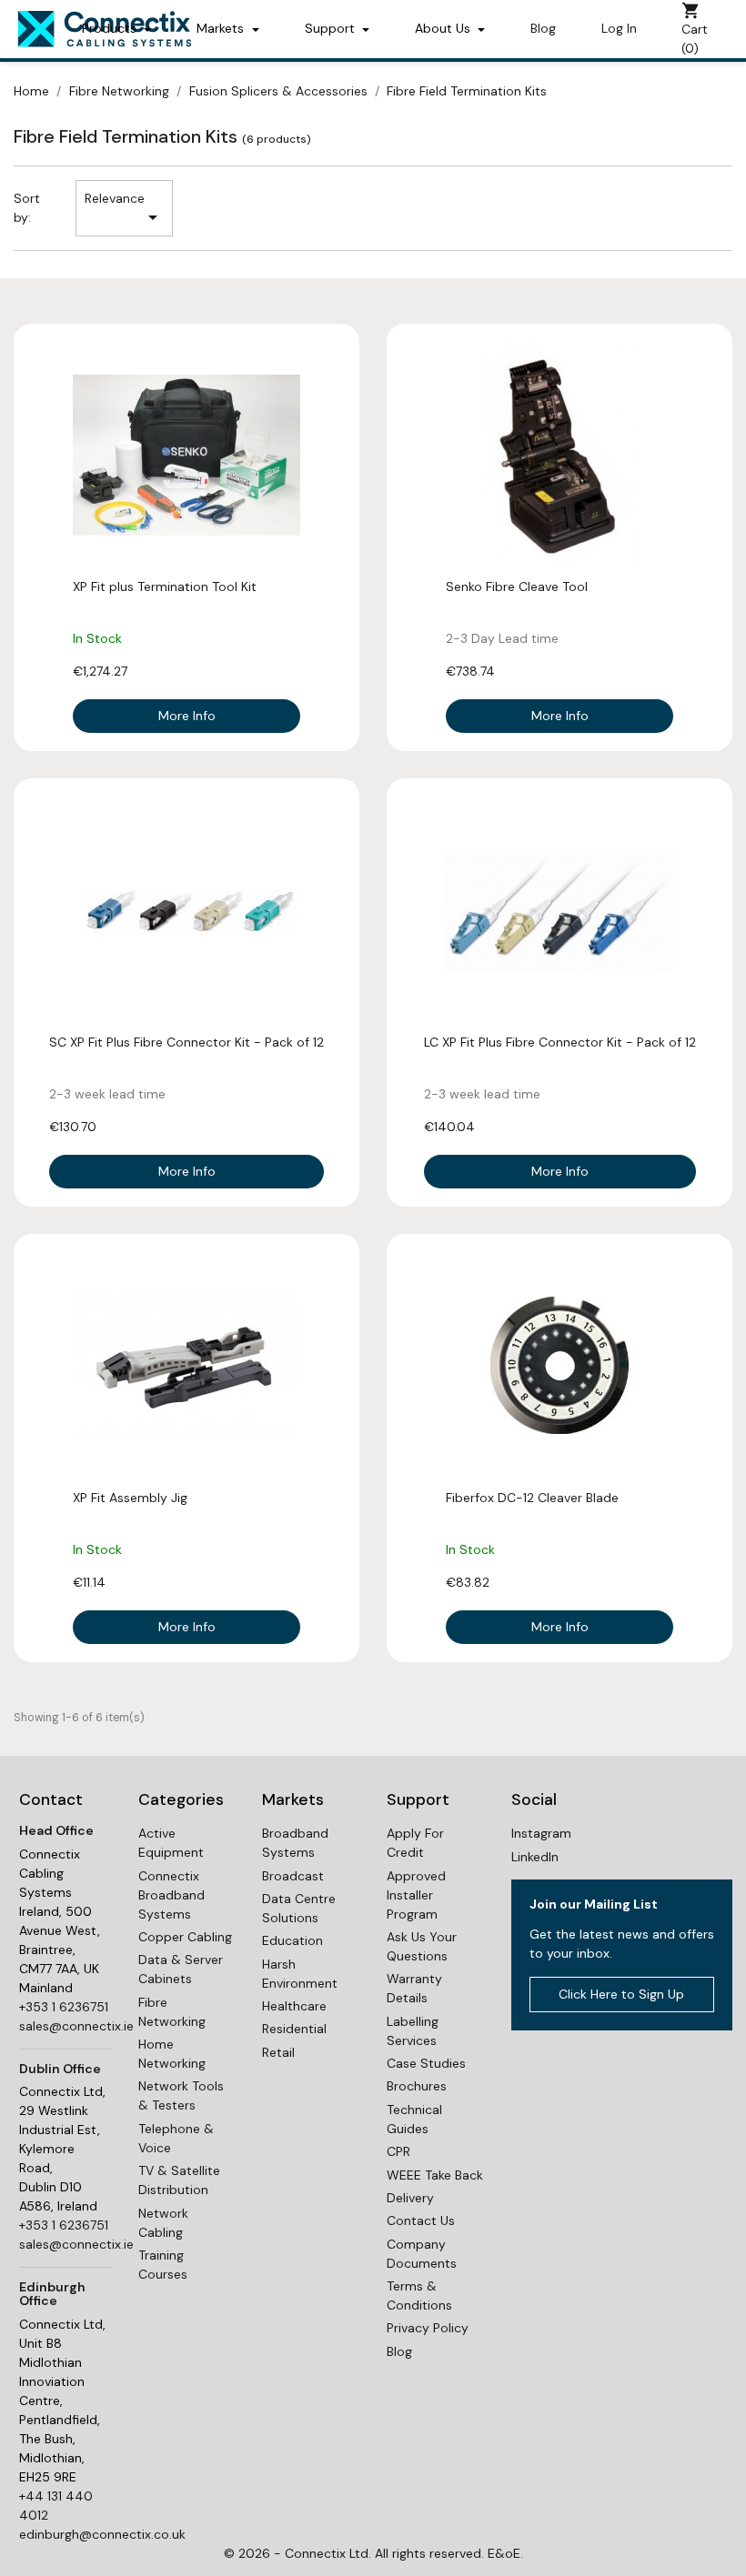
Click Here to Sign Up (621, 1994)
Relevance (124, 209)
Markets (222, 28)
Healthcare (294, 2006)
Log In (619, 28)
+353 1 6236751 (64, 2007)
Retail (278, 2052)
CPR (398, 2151)
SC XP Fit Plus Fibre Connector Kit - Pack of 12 (186, 1042)
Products (111, 28)
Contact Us (421, 2220)
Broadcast (293, 1876)
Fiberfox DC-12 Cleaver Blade (532, 1498)
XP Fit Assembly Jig (130, 1498)
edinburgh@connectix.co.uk (102, 2534)
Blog (543, 28)
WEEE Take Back (435, 2175)
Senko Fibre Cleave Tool (517, 586)
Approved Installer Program (416, 1895)
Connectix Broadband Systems (171, 1895)
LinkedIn (535, 1857)
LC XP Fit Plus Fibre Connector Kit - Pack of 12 (560, 1042)
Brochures (417, 2086)
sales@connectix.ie (76, 2026)
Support (332, 28)
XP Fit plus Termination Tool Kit (165, 586)
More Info (187, 716)
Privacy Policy (428, 2328)
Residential (294, 2029)
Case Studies (426, 2063)
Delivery (410, 2198)
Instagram (541, 1833)
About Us (444, 28)
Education (292, 1940)
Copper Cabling (185, 1937)
